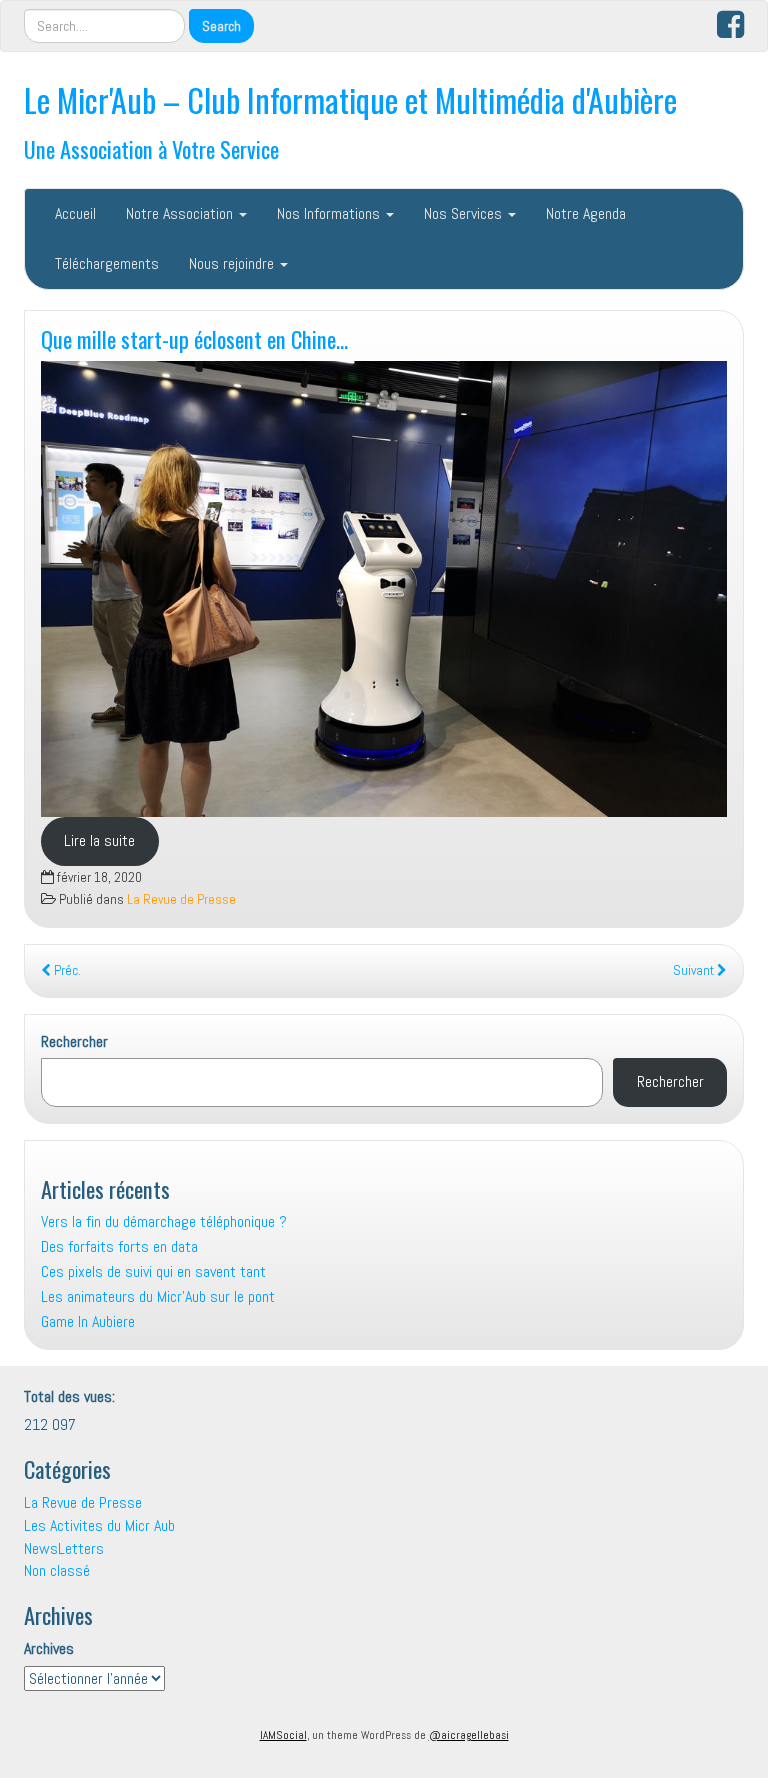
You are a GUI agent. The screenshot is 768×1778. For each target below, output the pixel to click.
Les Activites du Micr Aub (99, 1525)
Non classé (57, 1570)
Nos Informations (330, 213)
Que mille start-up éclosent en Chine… (194, 338)
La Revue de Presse (181, 899)
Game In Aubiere (88, 1321)
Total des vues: (71, 1396)
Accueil (75, 213)
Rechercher (74, 1041)
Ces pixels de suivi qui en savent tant (153, 1271)
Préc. (66, 970)
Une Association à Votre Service (151, 148)
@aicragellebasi (469, 1735)
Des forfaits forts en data (119, 1246)
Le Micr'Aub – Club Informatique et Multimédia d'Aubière (350, 99)
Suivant (695, 970)
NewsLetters (64, 1548)
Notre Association (181, 213)
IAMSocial (283, 1735)
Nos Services (465, 213)
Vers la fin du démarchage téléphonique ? (164, 1221)
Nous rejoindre (233, 263)
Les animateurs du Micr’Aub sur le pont (158, 1296)
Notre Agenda (586, 213)
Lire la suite (99, 840)
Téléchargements (107, 263)
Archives (49, 1648)
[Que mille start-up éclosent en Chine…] (384, 589)
